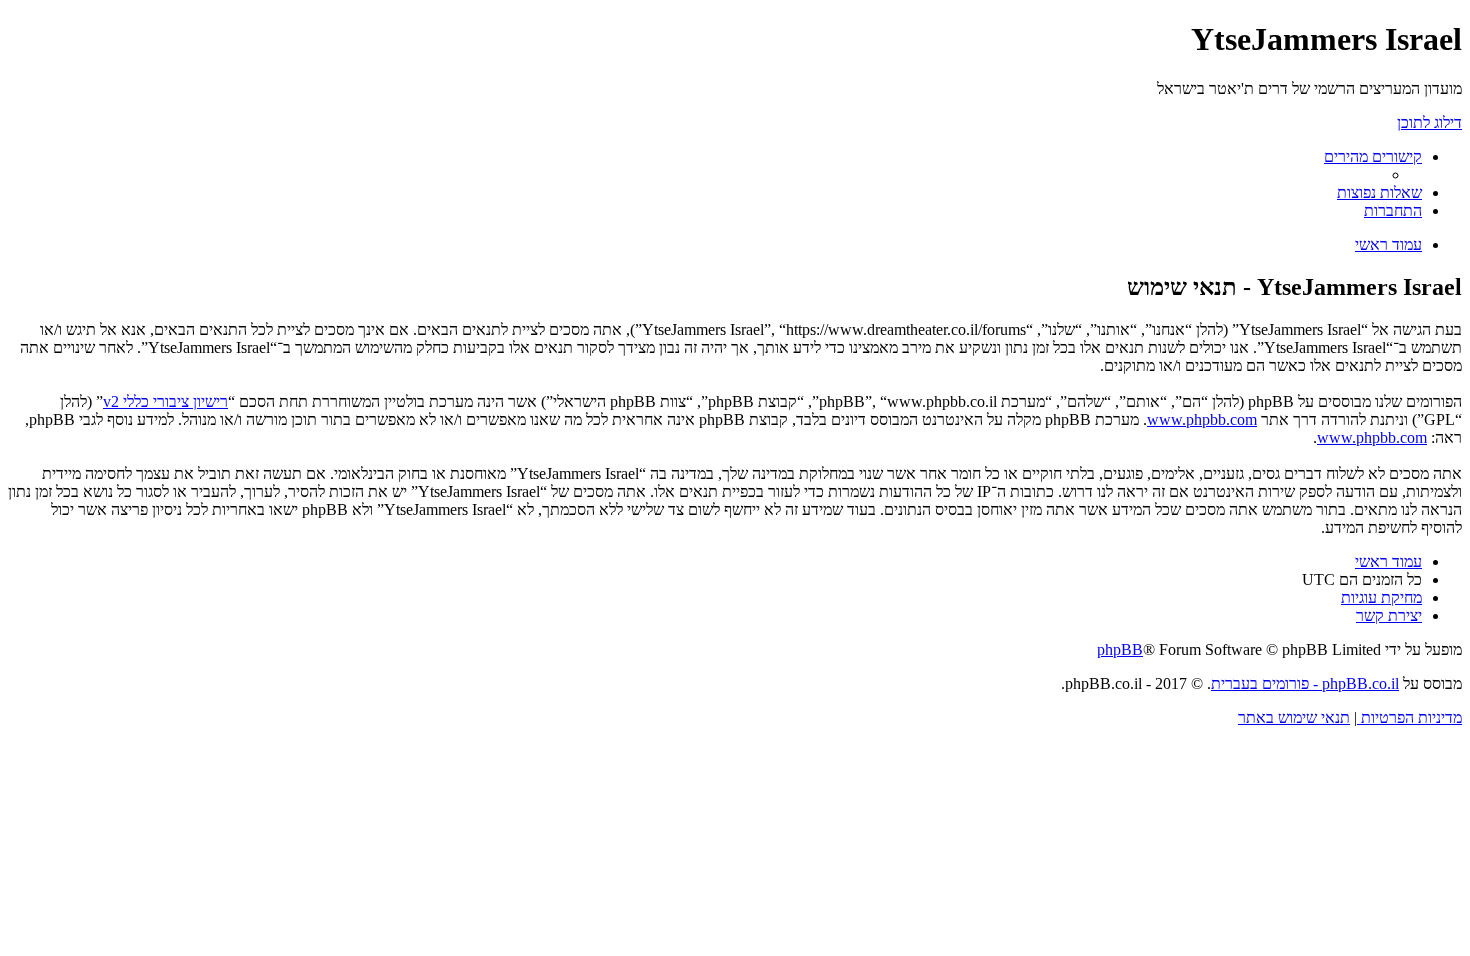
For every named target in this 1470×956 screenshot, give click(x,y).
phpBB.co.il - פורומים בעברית (1305, 683)
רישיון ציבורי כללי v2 (165, 401)
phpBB (1120, 649)
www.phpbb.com (1202, 419)
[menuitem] (1379, 192)
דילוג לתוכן (1429, 122)
